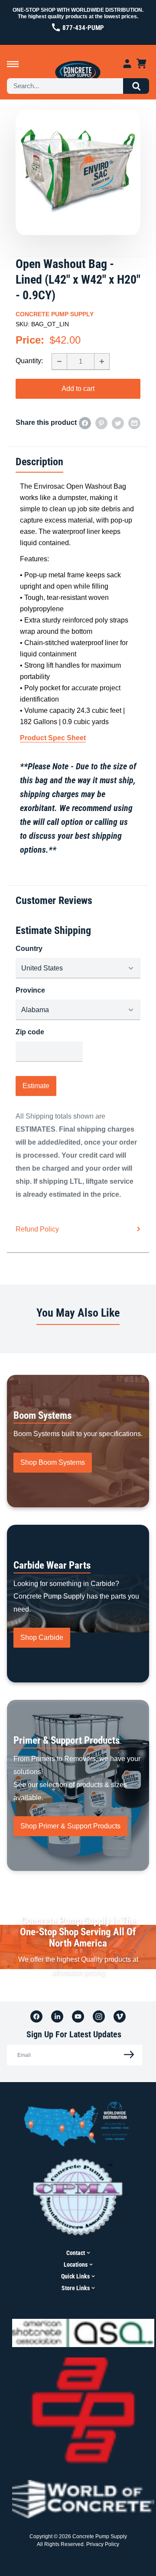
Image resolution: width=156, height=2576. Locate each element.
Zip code (30, 1032)
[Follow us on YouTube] (78, 2016)
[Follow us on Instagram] (99, 2016)
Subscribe (127, 2055)
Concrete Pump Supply (55, 314)
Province (30, 990)
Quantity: (29, 361)
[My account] (127, 64)
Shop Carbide (42, 1637)
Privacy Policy (103, 2544)
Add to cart (78, 389)
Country (29, 949)
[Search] (136, 86)
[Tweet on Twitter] (118, 423)
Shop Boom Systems (53, 1462)
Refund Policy (37, 1229)
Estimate (36, 1086)
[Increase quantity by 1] (102, 361)
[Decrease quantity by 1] (59, 361)
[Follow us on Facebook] (36, 2016)
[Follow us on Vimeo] (120, 2016)
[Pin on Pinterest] (101, 423)
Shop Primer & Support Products (70, 1826)
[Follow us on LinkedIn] (57, 2016)
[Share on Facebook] (85, 423)
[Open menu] (13, 64)
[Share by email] (134, 423)
